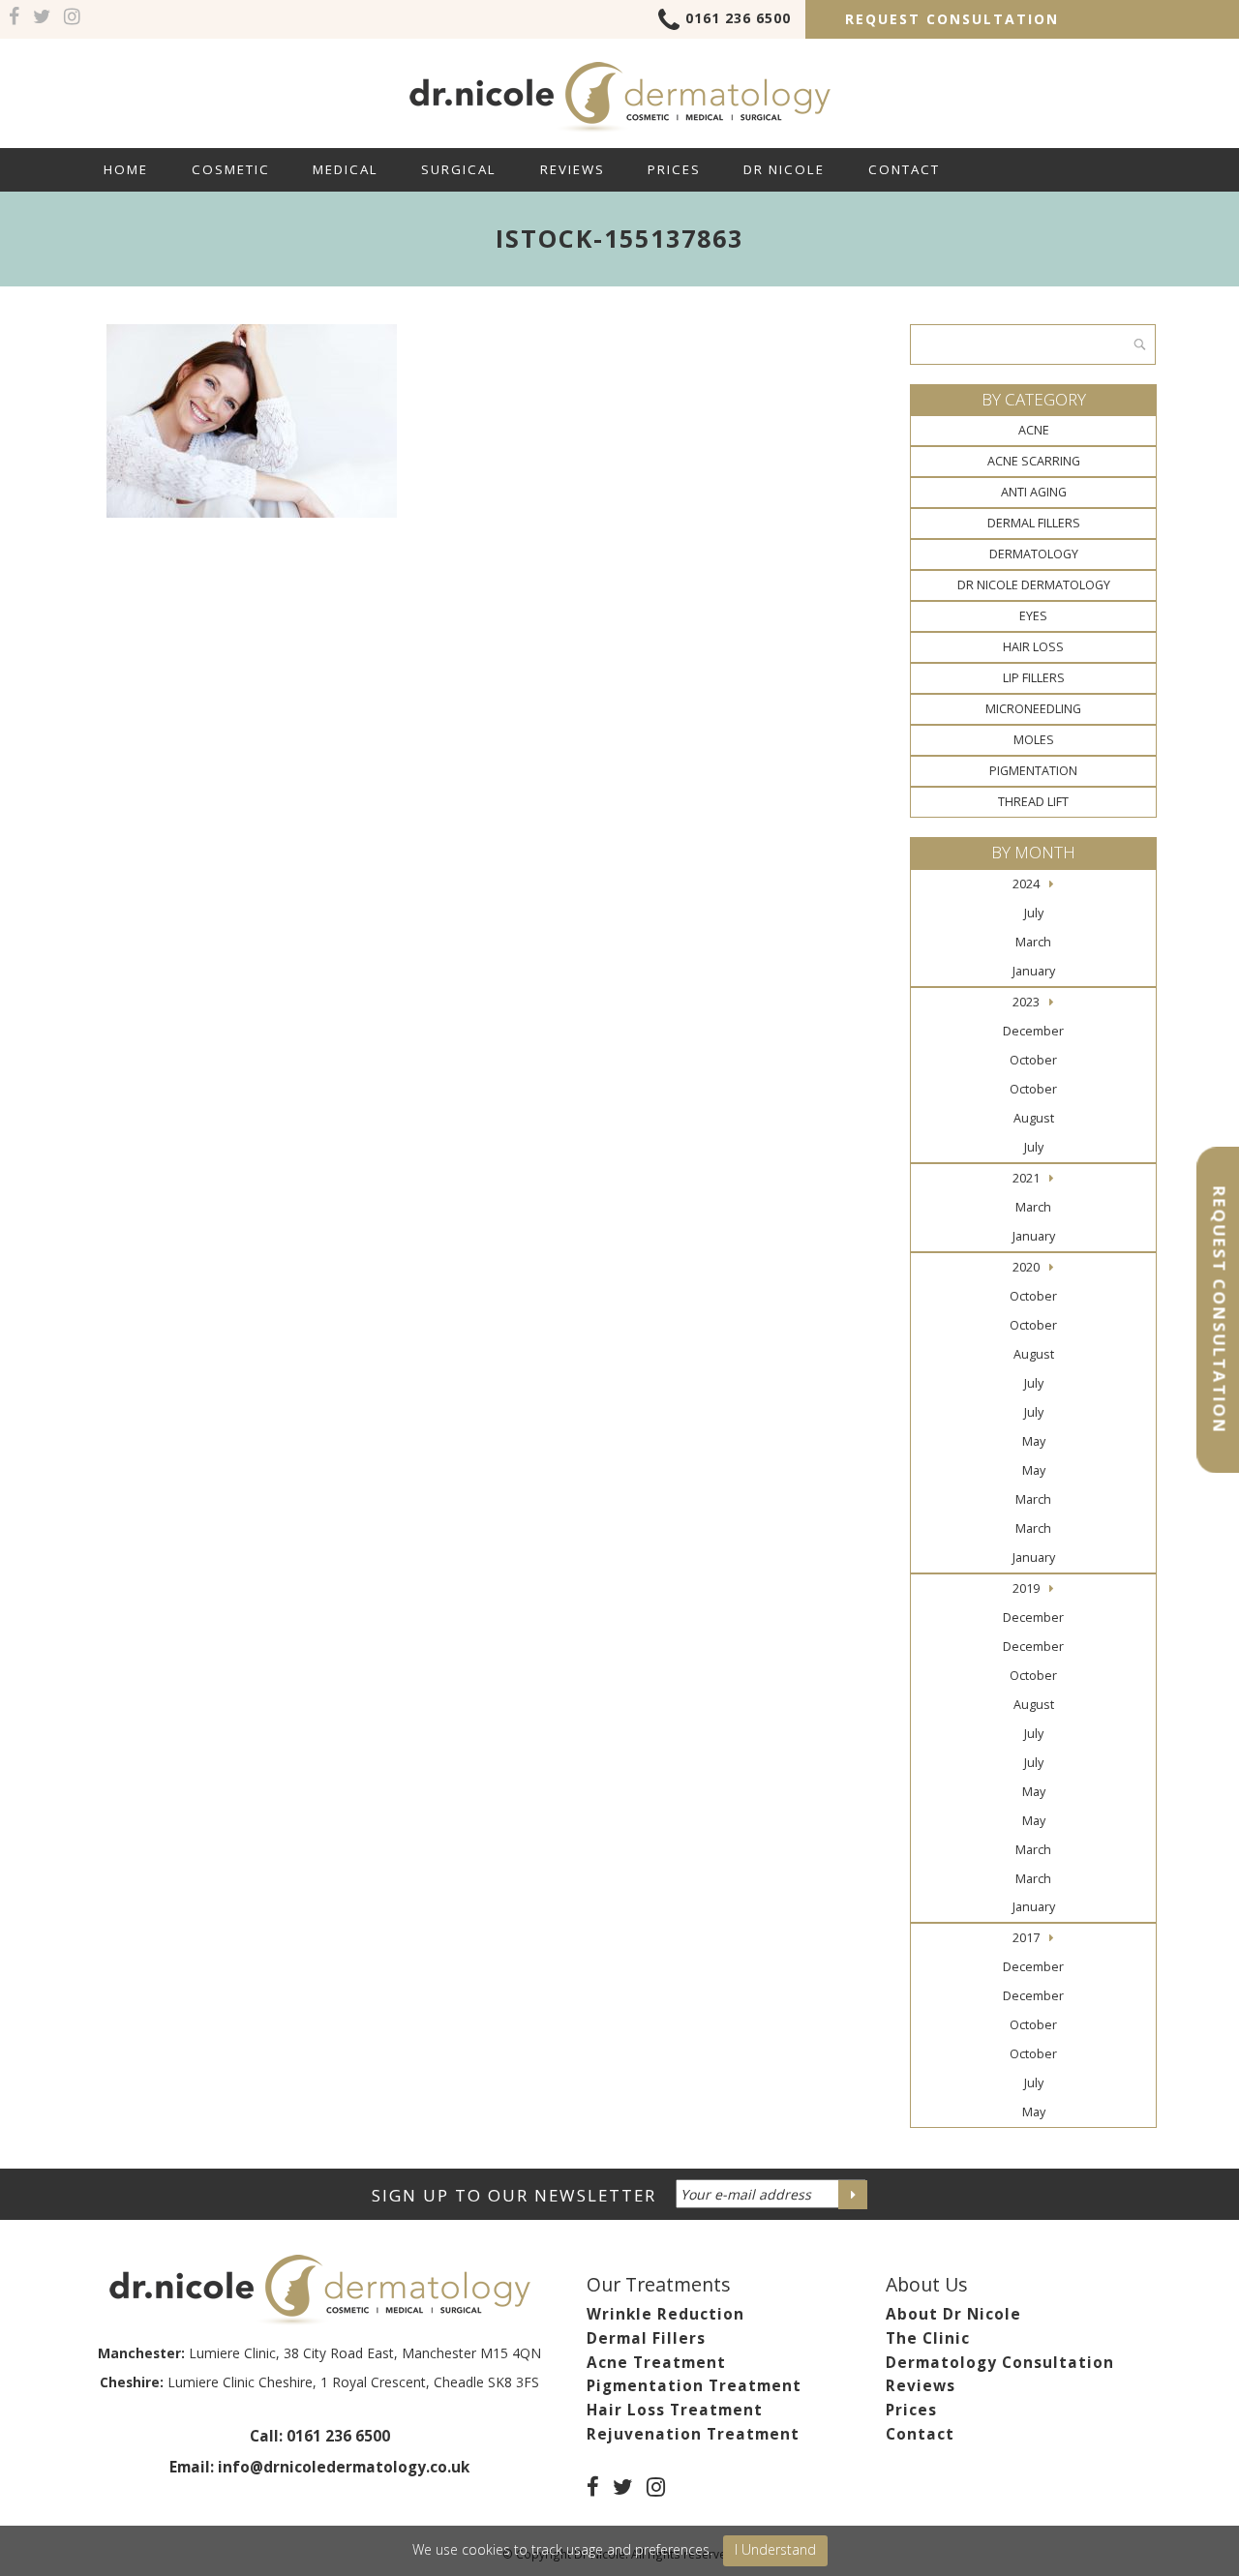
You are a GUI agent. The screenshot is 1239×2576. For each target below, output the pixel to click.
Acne (1034, 430)
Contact (904, 169)
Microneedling (1033, 709)
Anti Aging (1034, 492)
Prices (674, 169)
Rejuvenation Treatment (693, 2434)
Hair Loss (1033, 647)
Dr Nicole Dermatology (1034, 585)
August (1034, 1118)
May (1034, 1441)
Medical (346, 169)
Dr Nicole (784, 169)
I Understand (775, 2549)
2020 (1026, 1267)
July (1034, 913)
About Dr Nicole (953, 2314)
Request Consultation (952, 19)
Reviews (573, 169)
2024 (1026, 884)
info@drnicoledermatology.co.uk (344, 2467)
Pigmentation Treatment (694, 2386)
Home (126, 169)
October (1033, 1060)
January (1034, 971)
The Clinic (928, 2338)
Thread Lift (1033, 802)
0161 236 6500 (738, 18)
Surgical (459, 169)
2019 (1026, 1588)
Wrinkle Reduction (665, 2314)
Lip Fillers (1034, 678)
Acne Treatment (656, 2363)
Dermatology (1034, 554)
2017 (1026, 1938)
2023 (1026, 1002)
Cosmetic (231, 169)
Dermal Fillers (1034, 523)
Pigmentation (1033, 771)
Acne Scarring (1034, 461)
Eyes (1033, 616)
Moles (1034, 740)
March (1033, 942)
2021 (1026, 1178)
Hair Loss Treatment (675, 2410)
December (1033, 1031)
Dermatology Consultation (1000, 2363)
